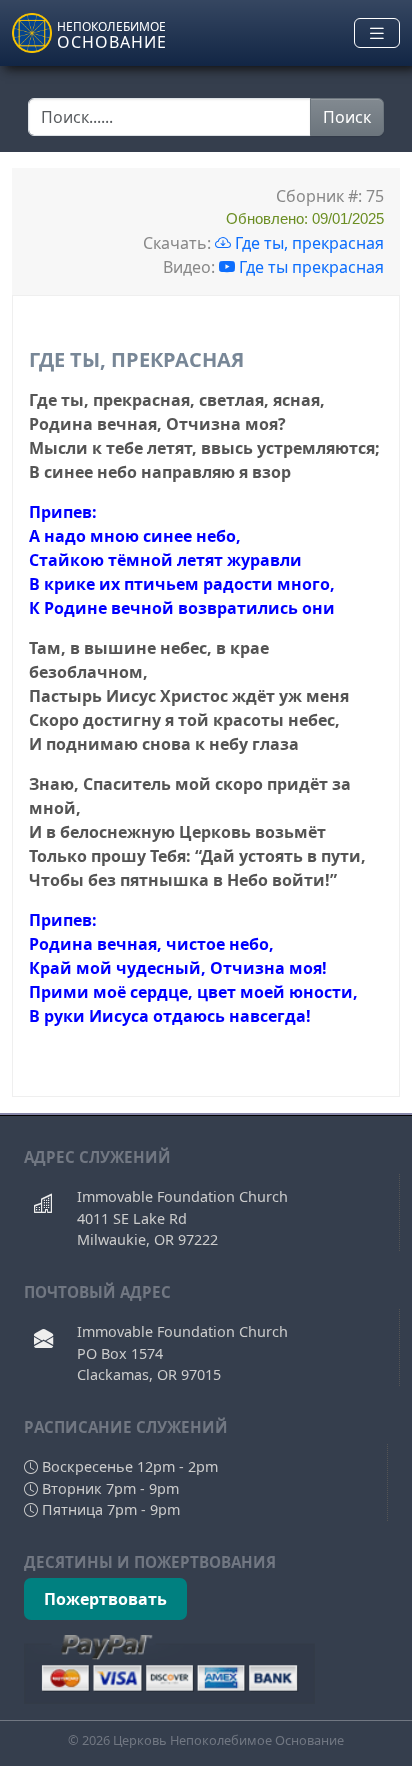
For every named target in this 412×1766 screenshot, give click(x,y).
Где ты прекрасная (311, 267)
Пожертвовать (105, 1599)
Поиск (347, 117)
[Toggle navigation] (377, 33)
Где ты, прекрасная (307, 243)
